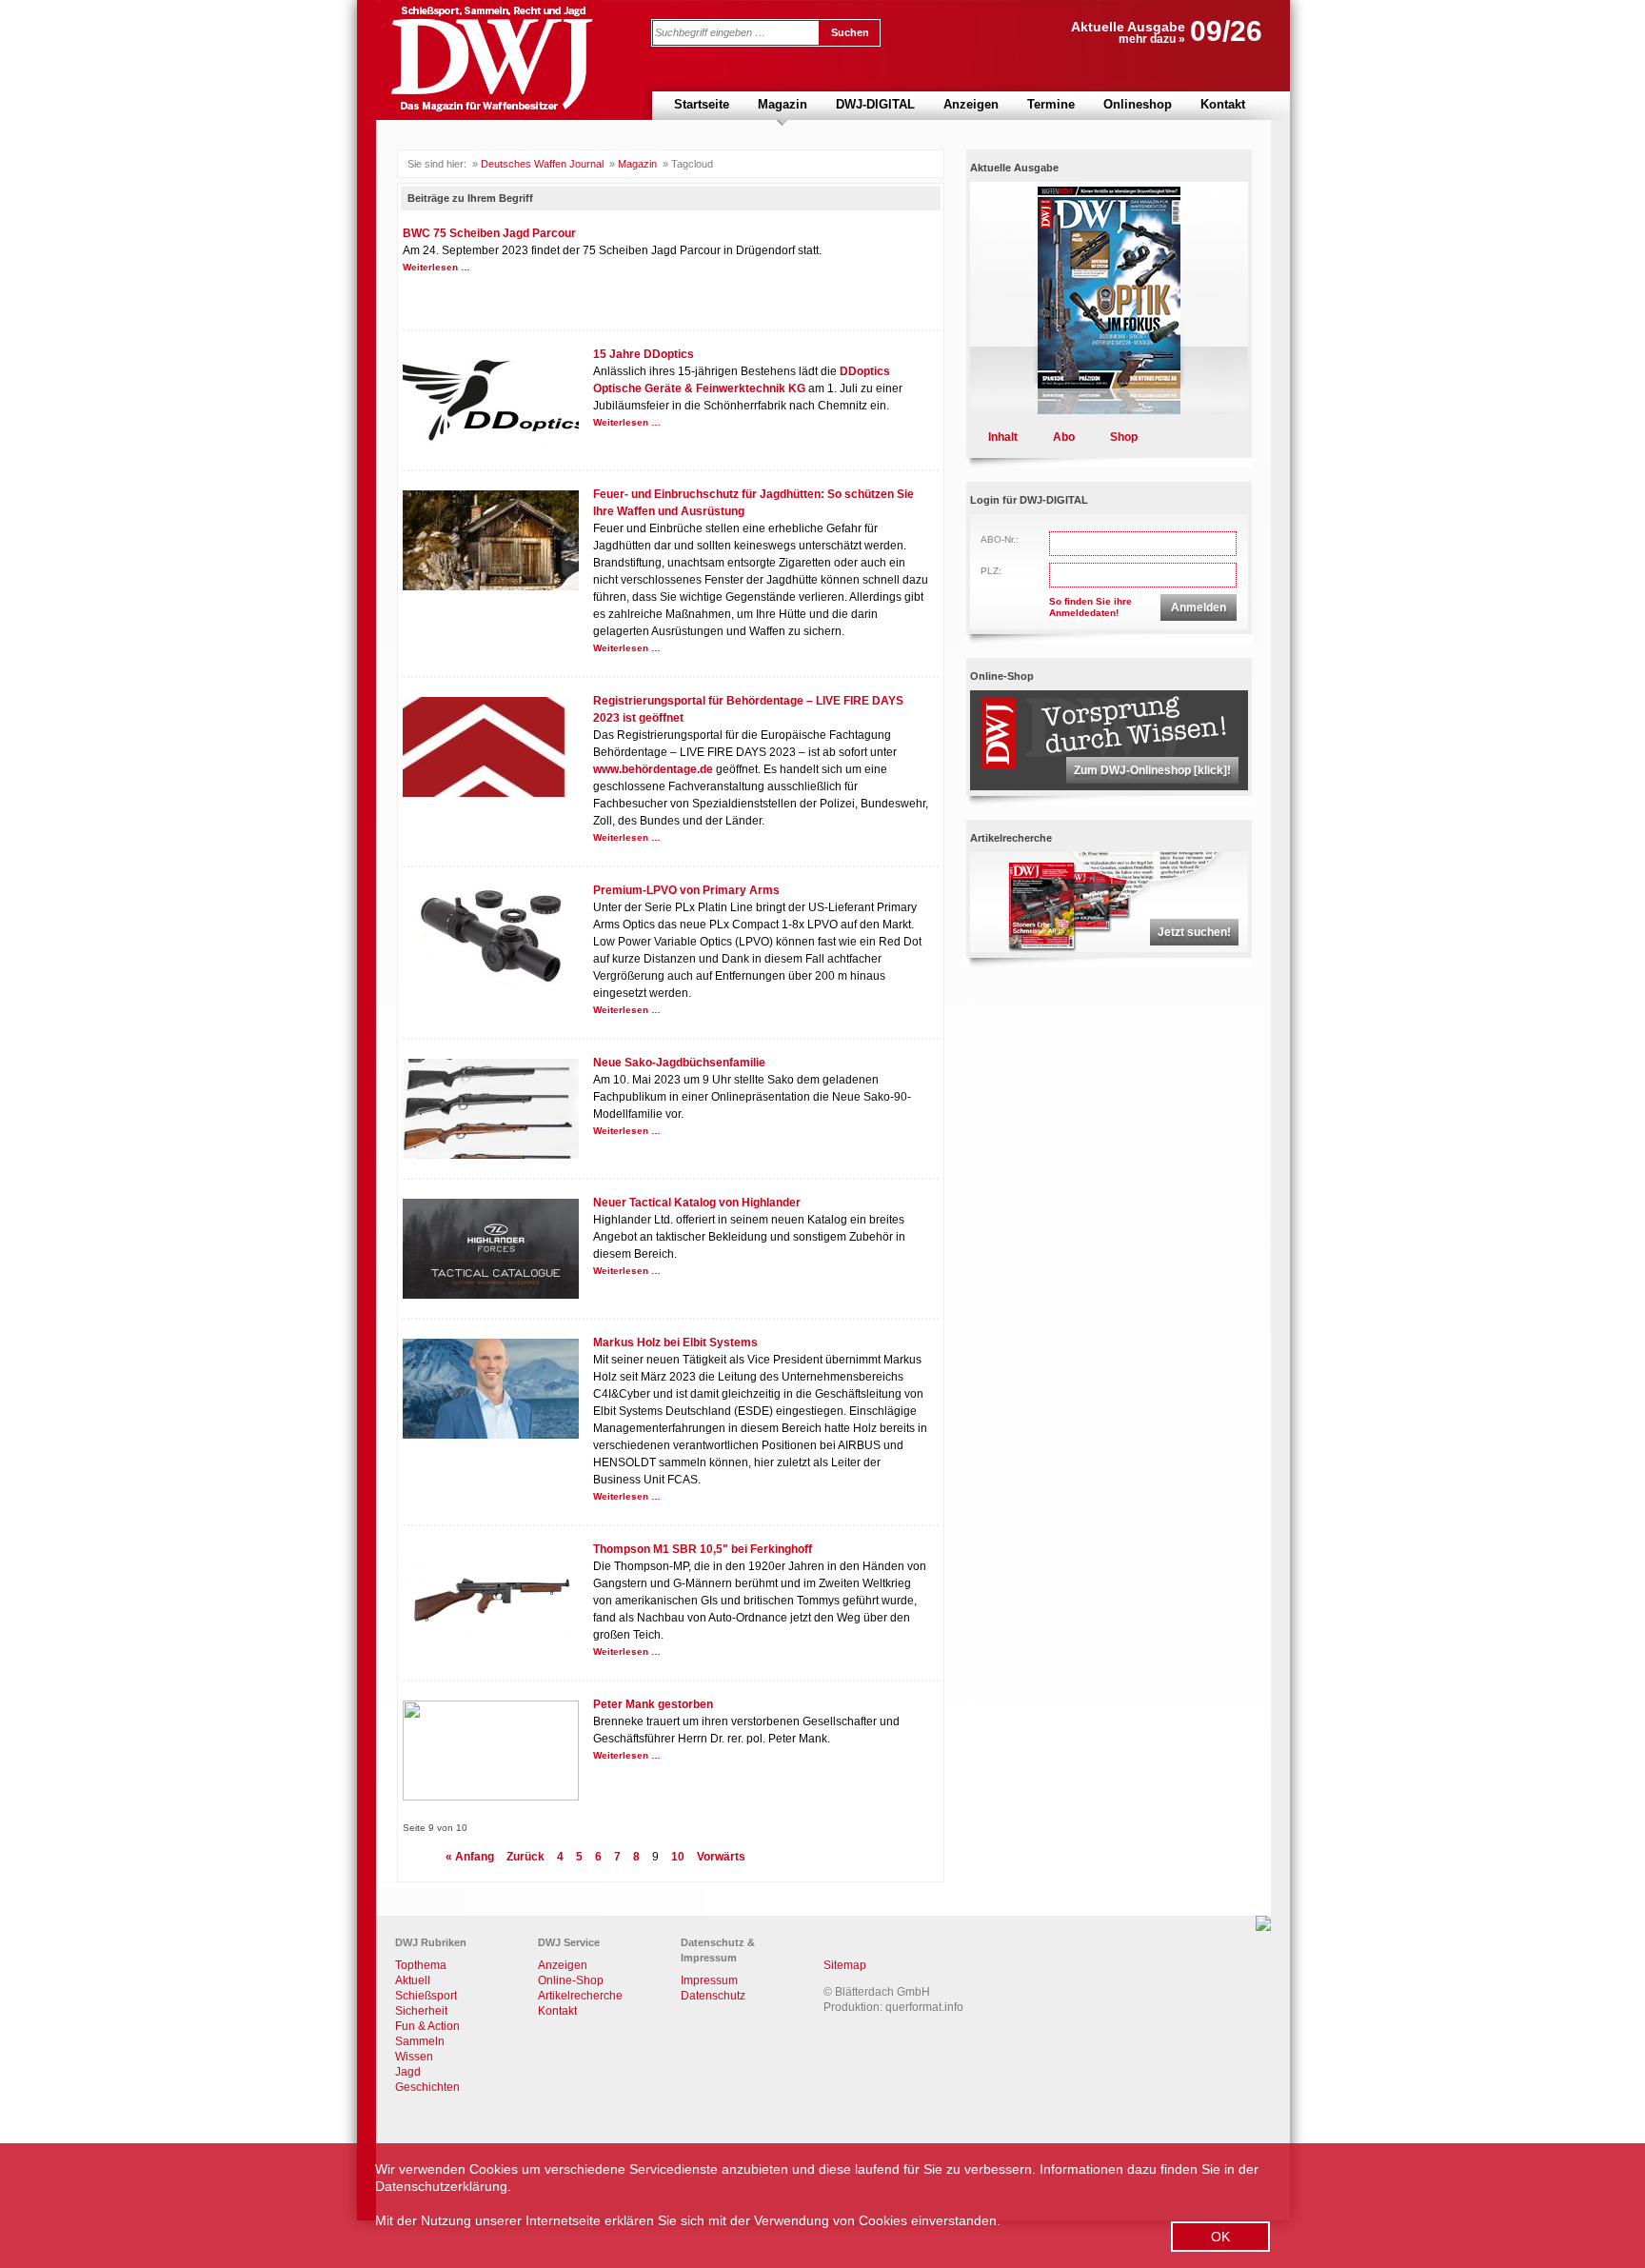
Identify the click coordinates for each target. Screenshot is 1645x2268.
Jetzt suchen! (1194, 932)
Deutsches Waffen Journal (542, 164)
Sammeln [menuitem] (420, 2041)
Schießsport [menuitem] (426, 1996)
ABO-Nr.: (1000, 539)
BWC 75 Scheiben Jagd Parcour (489, 233)
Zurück (525, 1857)
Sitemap (845, 1965)
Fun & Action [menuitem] (427, 2026)
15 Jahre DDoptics (644, 354)
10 (678, 1857)
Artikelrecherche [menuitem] (580, 1996)
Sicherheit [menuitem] (421, 2011)
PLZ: (991, 571)
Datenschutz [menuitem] (713, 1996)
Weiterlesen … (436, 267)
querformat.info (924, 2007)
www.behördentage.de (653, 769)
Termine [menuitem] (1051, 104)
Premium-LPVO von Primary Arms (686, 890)
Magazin (637, 164)
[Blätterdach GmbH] (1263, 1927)
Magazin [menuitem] (783, 104)
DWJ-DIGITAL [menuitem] (875, 104)
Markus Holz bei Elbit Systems (675, 1343)
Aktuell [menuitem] (413, 1980)
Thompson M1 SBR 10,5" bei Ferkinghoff (703, 1549)
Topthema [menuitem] (421, 1965)
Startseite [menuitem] (702, 104)
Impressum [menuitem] (709, 1980)
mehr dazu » (1152, 39)
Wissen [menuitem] (414, 2057)
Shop (1124, 437)
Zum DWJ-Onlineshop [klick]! (1152, 770)
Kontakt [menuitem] (1223, 104)
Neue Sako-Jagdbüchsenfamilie (679, 1063)
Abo (1064, 437)
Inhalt (1003, 437)
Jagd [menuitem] (408, 2072)
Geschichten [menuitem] (427, 2087)
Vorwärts (721, 1857)
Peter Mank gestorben (653, 1704)
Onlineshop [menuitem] (1138, 104)
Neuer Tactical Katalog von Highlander (697, 1203)
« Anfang (470, 1857)
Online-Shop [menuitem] (571, 1980)
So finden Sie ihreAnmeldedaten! (1090, 607)
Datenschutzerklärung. (443, 2186)
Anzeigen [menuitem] (971, 104)
